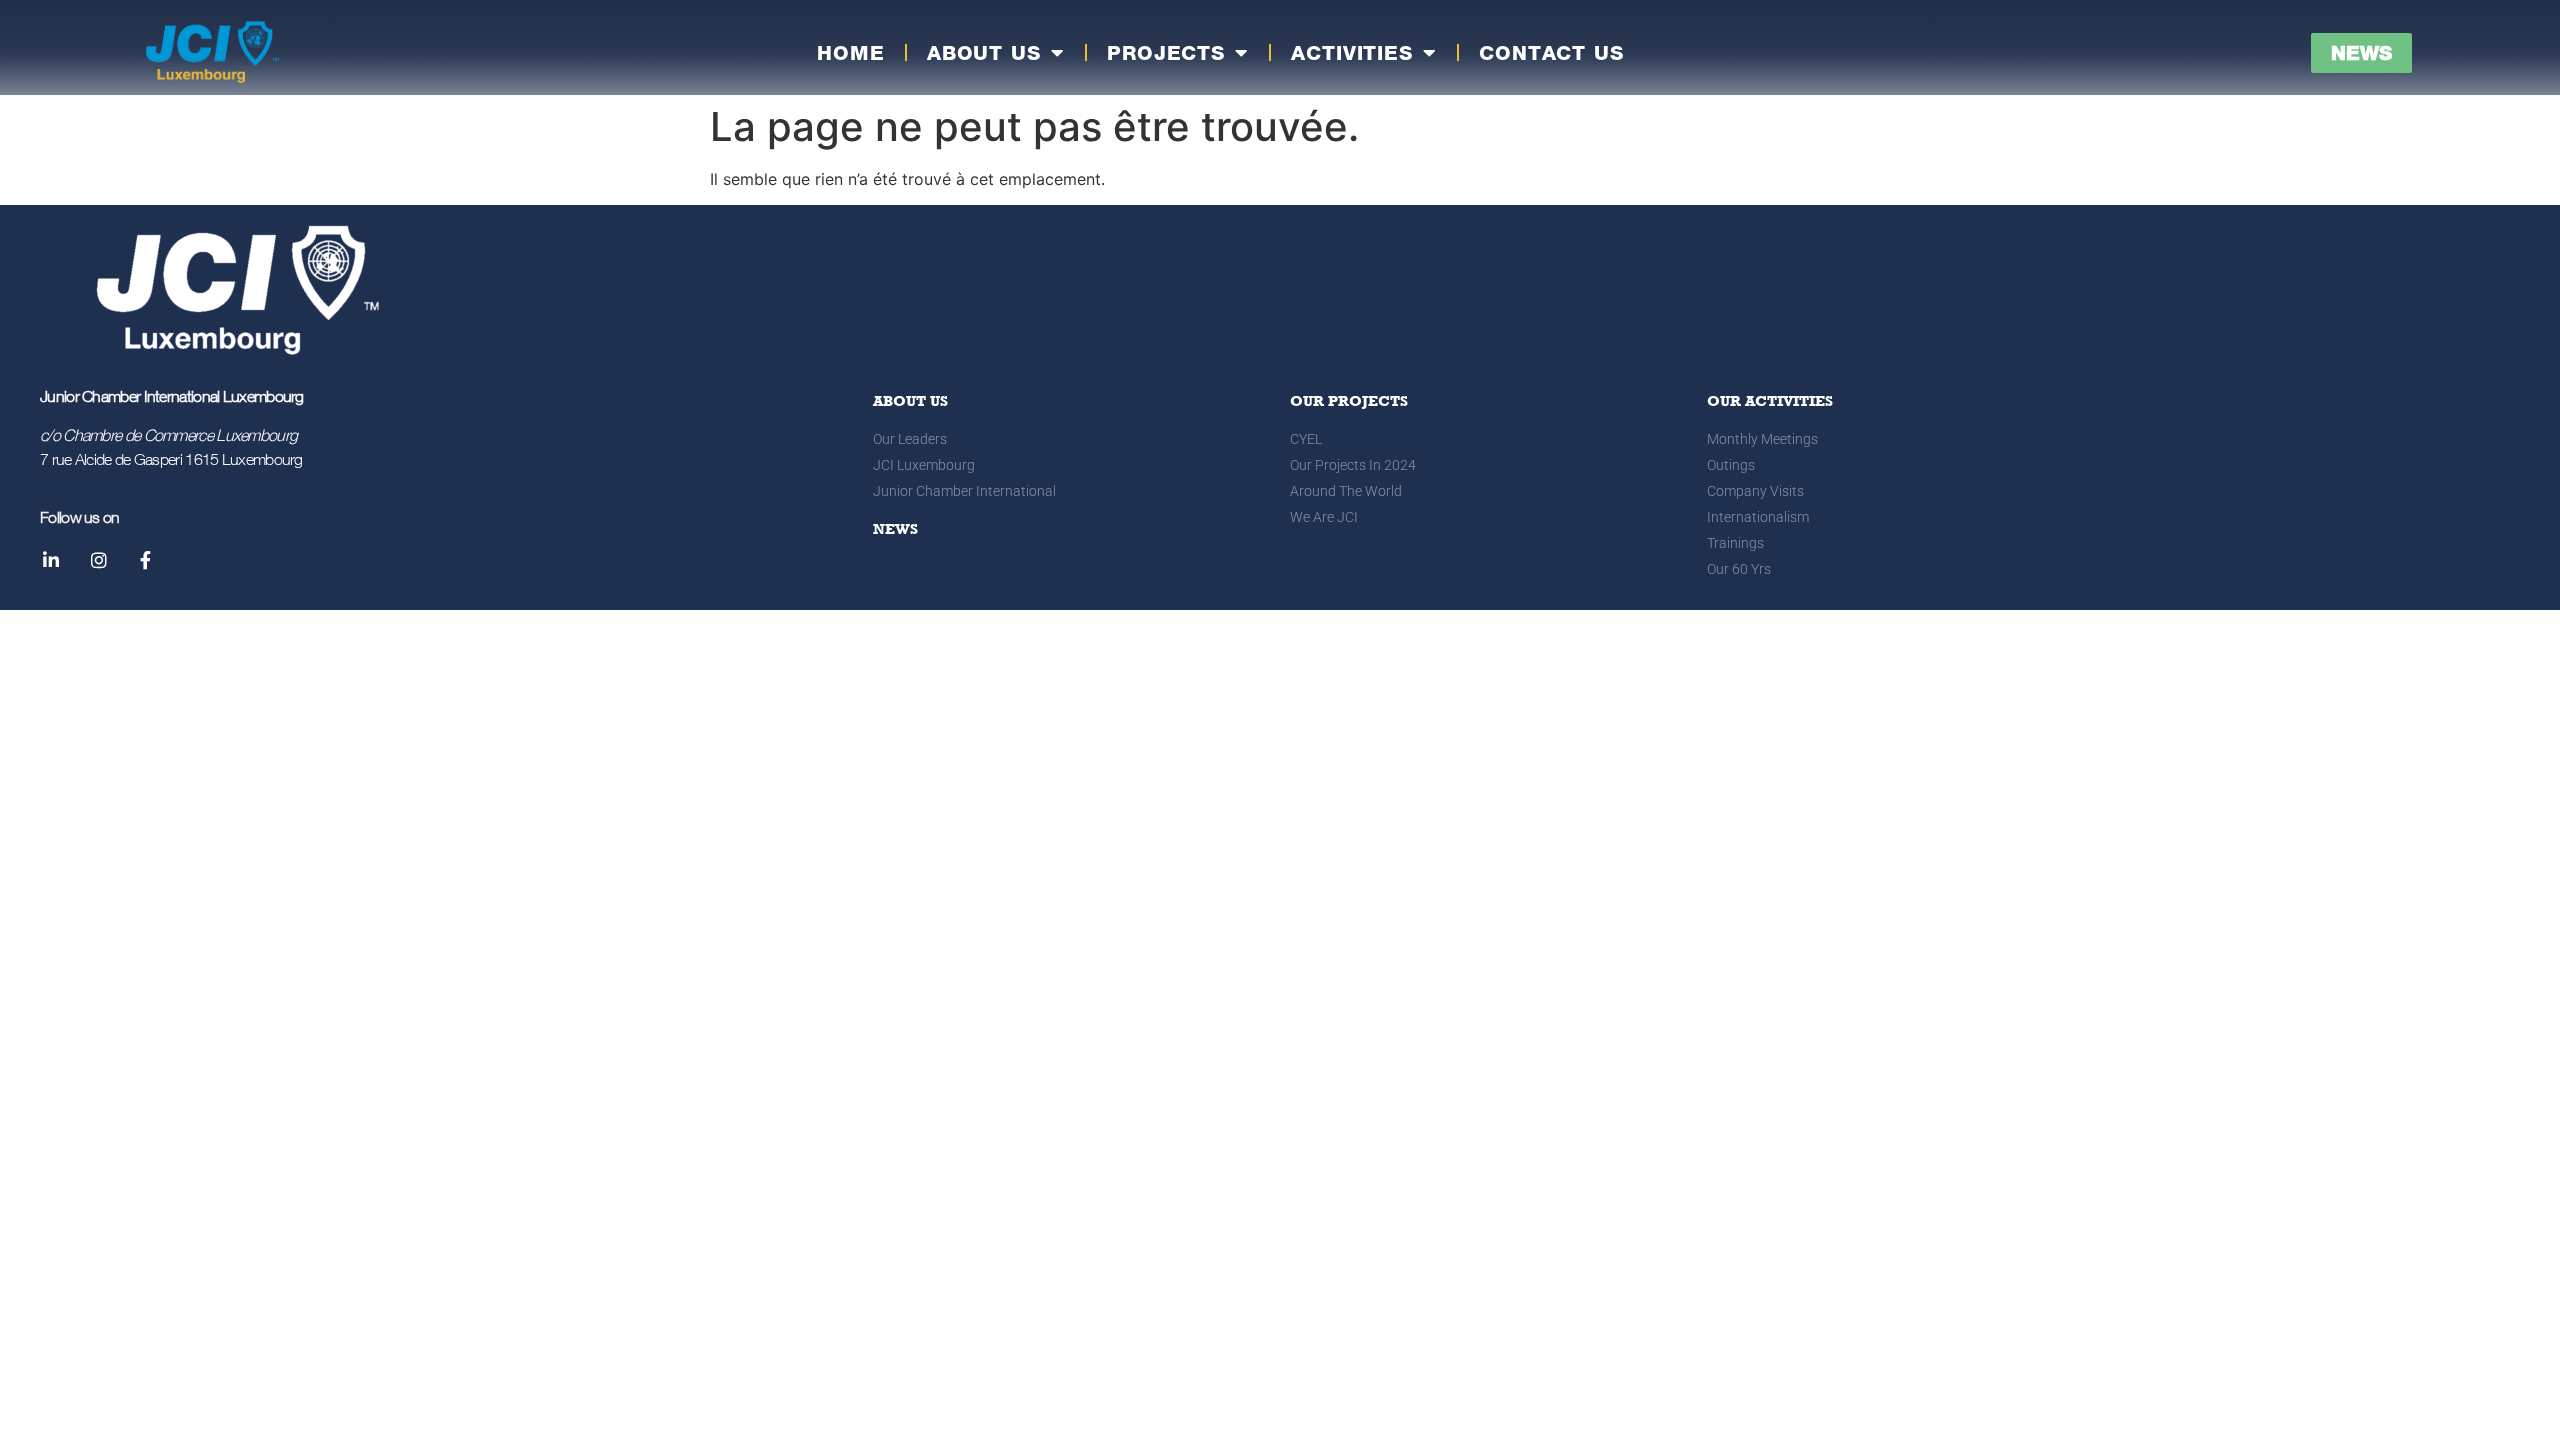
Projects (1166, 53)
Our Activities (1770, 401)
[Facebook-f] (146, 560)
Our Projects (1349, 401)
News (895, 529)
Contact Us (1551, 53)
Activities (1352, 53)
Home (851, 53)
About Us (984, 53)
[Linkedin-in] (51, 560)
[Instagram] (98, 560)
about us (910, 401)
